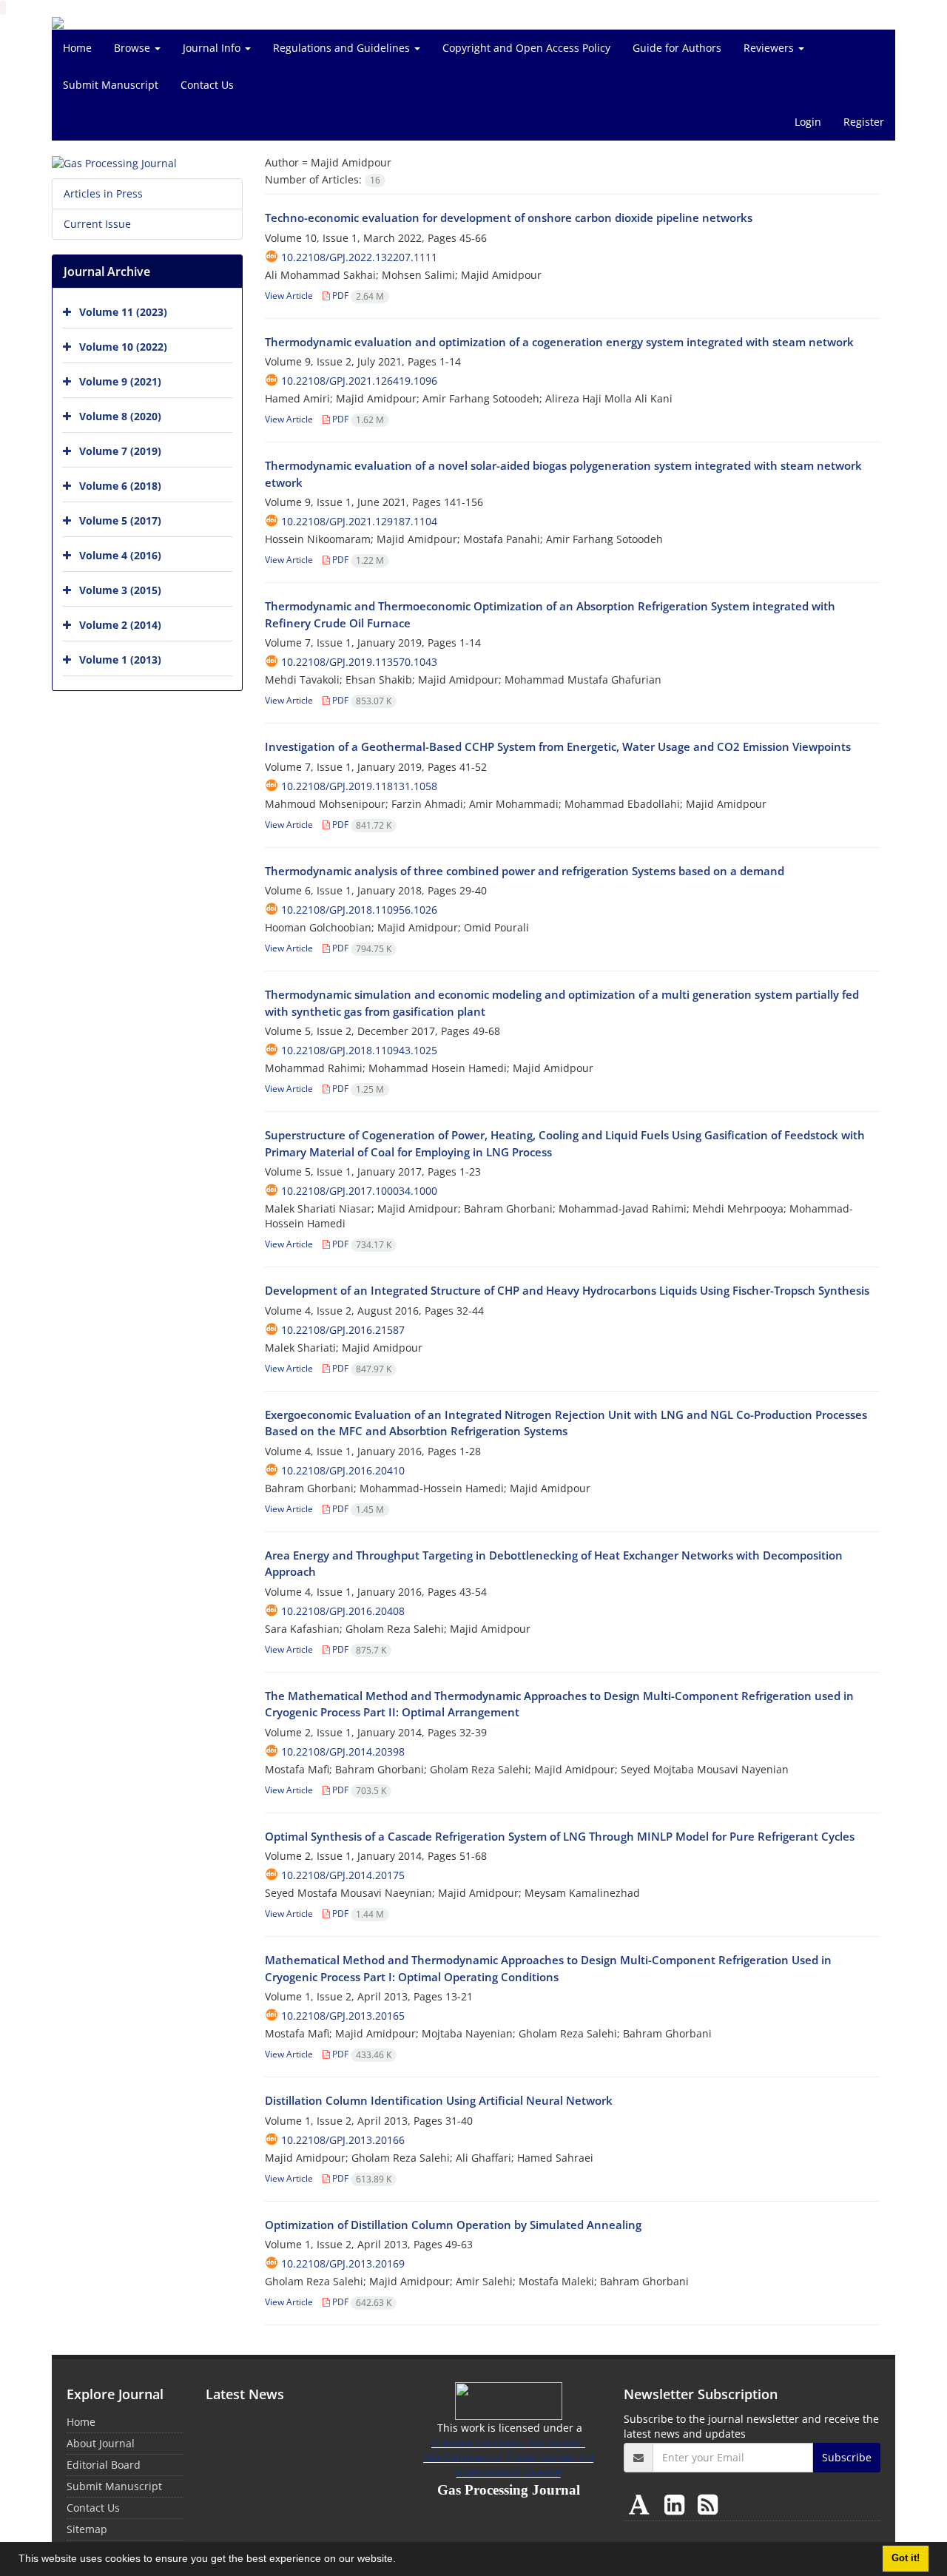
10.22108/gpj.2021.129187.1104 (359, 521)
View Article (289, 296)
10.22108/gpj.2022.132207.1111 (359, 257)
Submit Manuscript (111, 85)
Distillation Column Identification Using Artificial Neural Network (439, 2100)
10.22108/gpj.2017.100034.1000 (359, 1191)
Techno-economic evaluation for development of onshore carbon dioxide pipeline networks (509, 218)
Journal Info (213, 48)
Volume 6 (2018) (120, 486)
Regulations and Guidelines (343, 48)
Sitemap (87, 2529)
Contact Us (207, 85)
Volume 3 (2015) (120, 590)
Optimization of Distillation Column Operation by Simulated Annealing (453, 2225)
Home (77, 48)
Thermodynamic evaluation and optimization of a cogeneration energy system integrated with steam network (559, 342)
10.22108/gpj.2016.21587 (343, 1330)
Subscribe (847, 2457)
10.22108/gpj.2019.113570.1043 (359, 662)
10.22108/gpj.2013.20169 (343, 2263)
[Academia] (642, 2504)
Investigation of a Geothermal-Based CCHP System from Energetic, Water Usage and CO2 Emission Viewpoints (558, 746)
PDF (357, 296)
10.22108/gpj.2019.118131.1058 (359, 786)
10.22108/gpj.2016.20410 (343, 1470)
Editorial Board (104, 2465)
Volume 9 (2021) (120, 381)
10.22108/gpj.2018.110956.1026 (359, 910)
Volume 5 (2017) (120, 520)
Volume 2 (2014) (120, 625)
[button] (401, 2560)
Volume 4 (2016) (120, 555)
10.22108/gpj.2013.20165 (343, 2016)
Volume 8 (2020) (120, 416)
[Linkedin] (677, 2504)
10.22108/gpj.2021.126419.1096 (359, 381)
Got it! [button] (906, 2558)
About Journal (101, 2443)
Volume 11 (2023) (123, 312)
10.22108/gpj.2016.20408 (343, 1611)
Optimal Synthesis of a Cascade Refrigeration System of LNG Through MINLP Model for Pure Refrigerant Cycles (560, 1836)
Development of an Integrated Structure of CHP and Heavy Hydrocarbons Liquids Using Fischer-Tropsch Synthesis (567, 1290)
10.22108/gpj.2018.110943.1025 (359, 1050)
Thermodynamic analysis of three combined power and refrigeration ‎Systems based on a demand (525, 871)
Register (864, 122)
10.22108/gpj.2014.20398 (343, 1751)
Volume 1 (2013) (120, 660)
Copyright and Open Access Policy (526, 48)
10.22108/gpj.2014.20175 (343, 1875)
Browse (134, 48)
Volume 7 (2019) (120, 451)
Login (808, 122)
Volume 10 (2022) (123, 347)
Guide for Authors (677, 48)
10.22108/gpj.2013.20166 (343, 2140)
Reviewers (770, 48)
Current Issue (97, 224)
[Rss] (708, 2504)
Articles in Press (103, 193)
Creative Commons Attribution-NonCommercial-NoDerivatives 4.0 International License (508, 2457)
